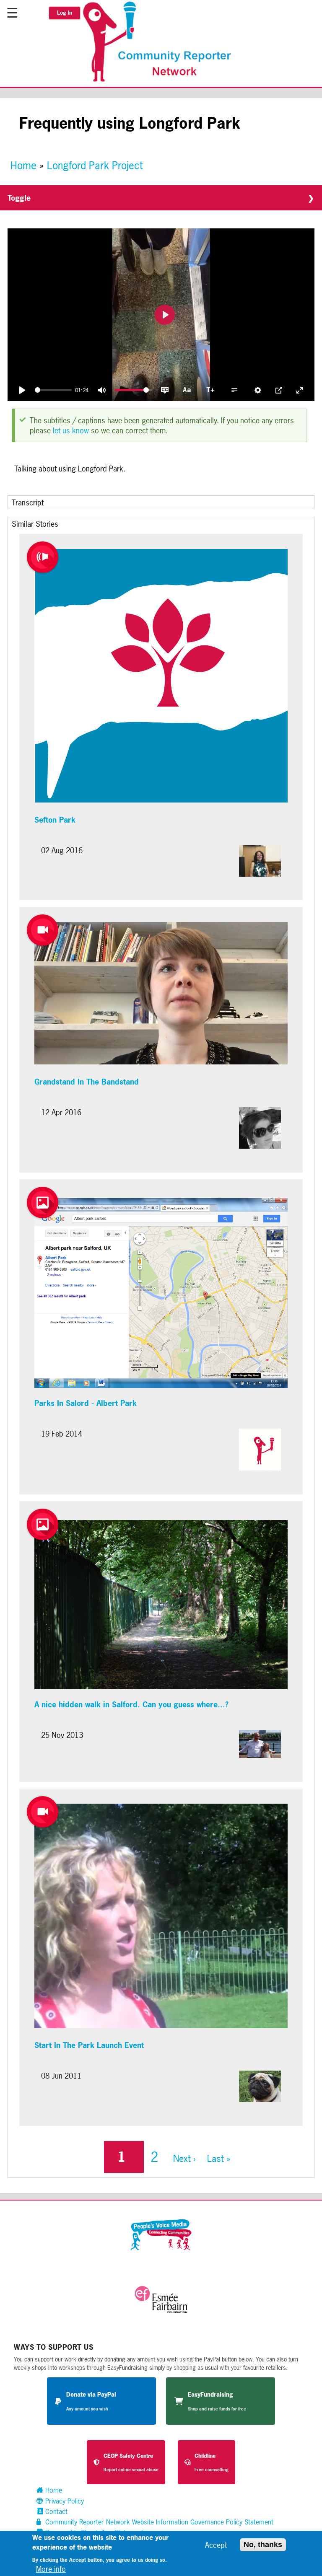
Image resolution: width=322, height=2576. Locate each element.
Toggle (19, 198)
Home (23, 166)
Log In (65, 13)
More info (51, 2569)
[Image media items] (43, 1203)
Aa (187, 389)
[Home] (161, 81)
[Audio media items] (43, 557)
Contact (55, 2511)
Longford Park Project (95, 166)
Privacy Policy (64, 2501)
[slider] (53, 390)
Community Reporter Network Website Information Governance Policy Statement (158, 2522)
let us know (71, 430)
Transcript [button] (28, 502)
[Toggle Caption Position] (234, 390)
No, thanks (263, 2545)
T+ (210, 389)
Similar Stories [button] (35, 524)
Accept (216, 2545)
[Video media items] (43, 930)
